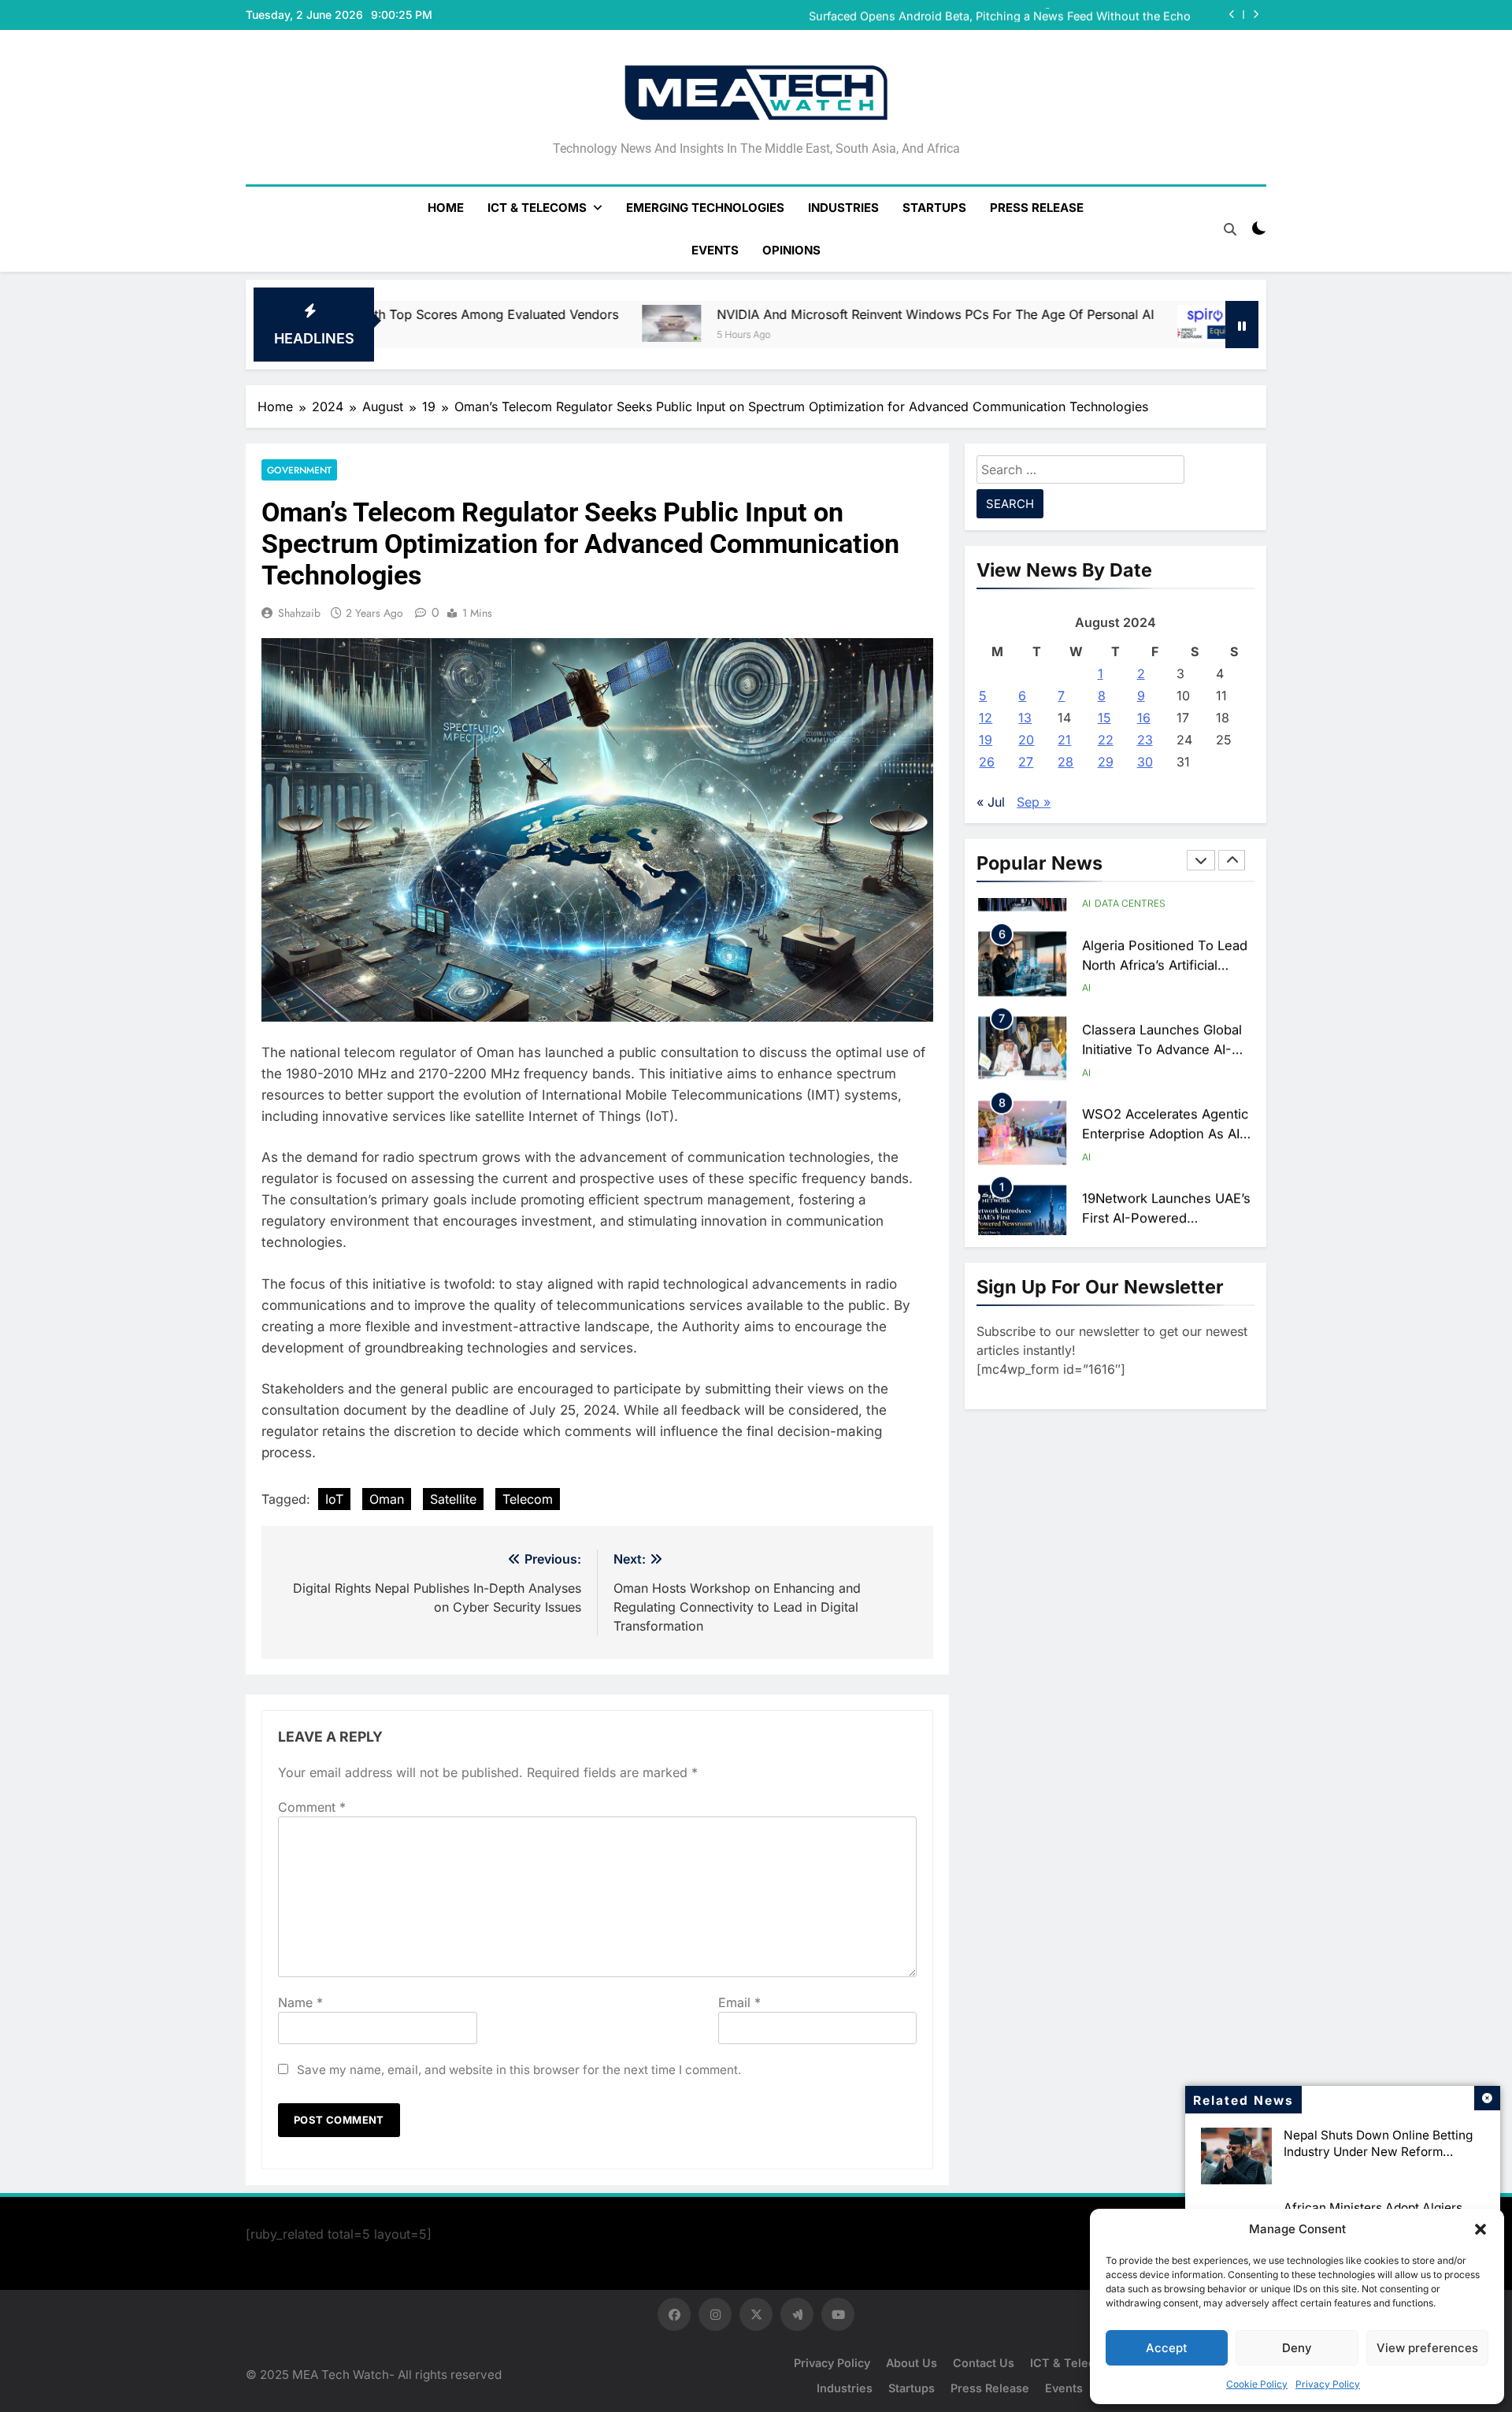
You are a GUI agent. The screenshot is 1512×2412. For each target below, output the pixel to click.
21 (1064, 740)
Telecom (528, 1499)
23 (1145, 740)
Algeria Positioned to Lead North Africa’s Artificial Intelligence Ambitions (1165, 942)
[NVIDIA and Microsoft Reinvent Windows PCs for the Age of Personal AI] (445, 324)
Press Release (1037, 208)
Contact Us (984, 2363)
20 (1026, 740)
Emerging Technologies (705, 208)
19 (986, 740)
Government (299, 470)
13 (1025, 718)
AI (1086, 965)
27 (1026, 762)
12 (986, 718)
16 (1144, 718)
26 (987, 762)
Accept (1167, 2348)
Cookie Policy (1257, 2384)
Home (446, 208)
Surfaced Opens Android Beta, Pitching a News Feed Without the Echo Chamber (1000, 15)
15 (1104, 718)
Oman (387, 1499)
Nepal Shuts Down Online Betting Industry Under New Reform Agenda (1378, 2152)
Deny (1297, 2348)
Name (300, 2002)
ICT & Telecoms (537, 208)
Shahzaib (299, 613)
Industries (843, 208)
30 (1145, 762)
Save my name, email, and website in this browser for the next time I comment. (519, 2070)
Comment (312, 1807)
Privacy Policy (1328, 2384)
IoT (334, 1499)
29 (1106, 762)
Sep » (1034, 802)
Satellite (453, 1499)
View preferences (1427, 2348)
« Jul (991, 802)
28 (1065, 762)
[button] (1480, 2229)
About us (912, 2363)
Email (739, 2002)
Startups (934, 208)
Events (715, 250)
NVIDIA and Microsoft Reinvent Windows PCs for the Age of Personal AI (708, 314)
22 (1106, 740)
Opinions (791, 250)
